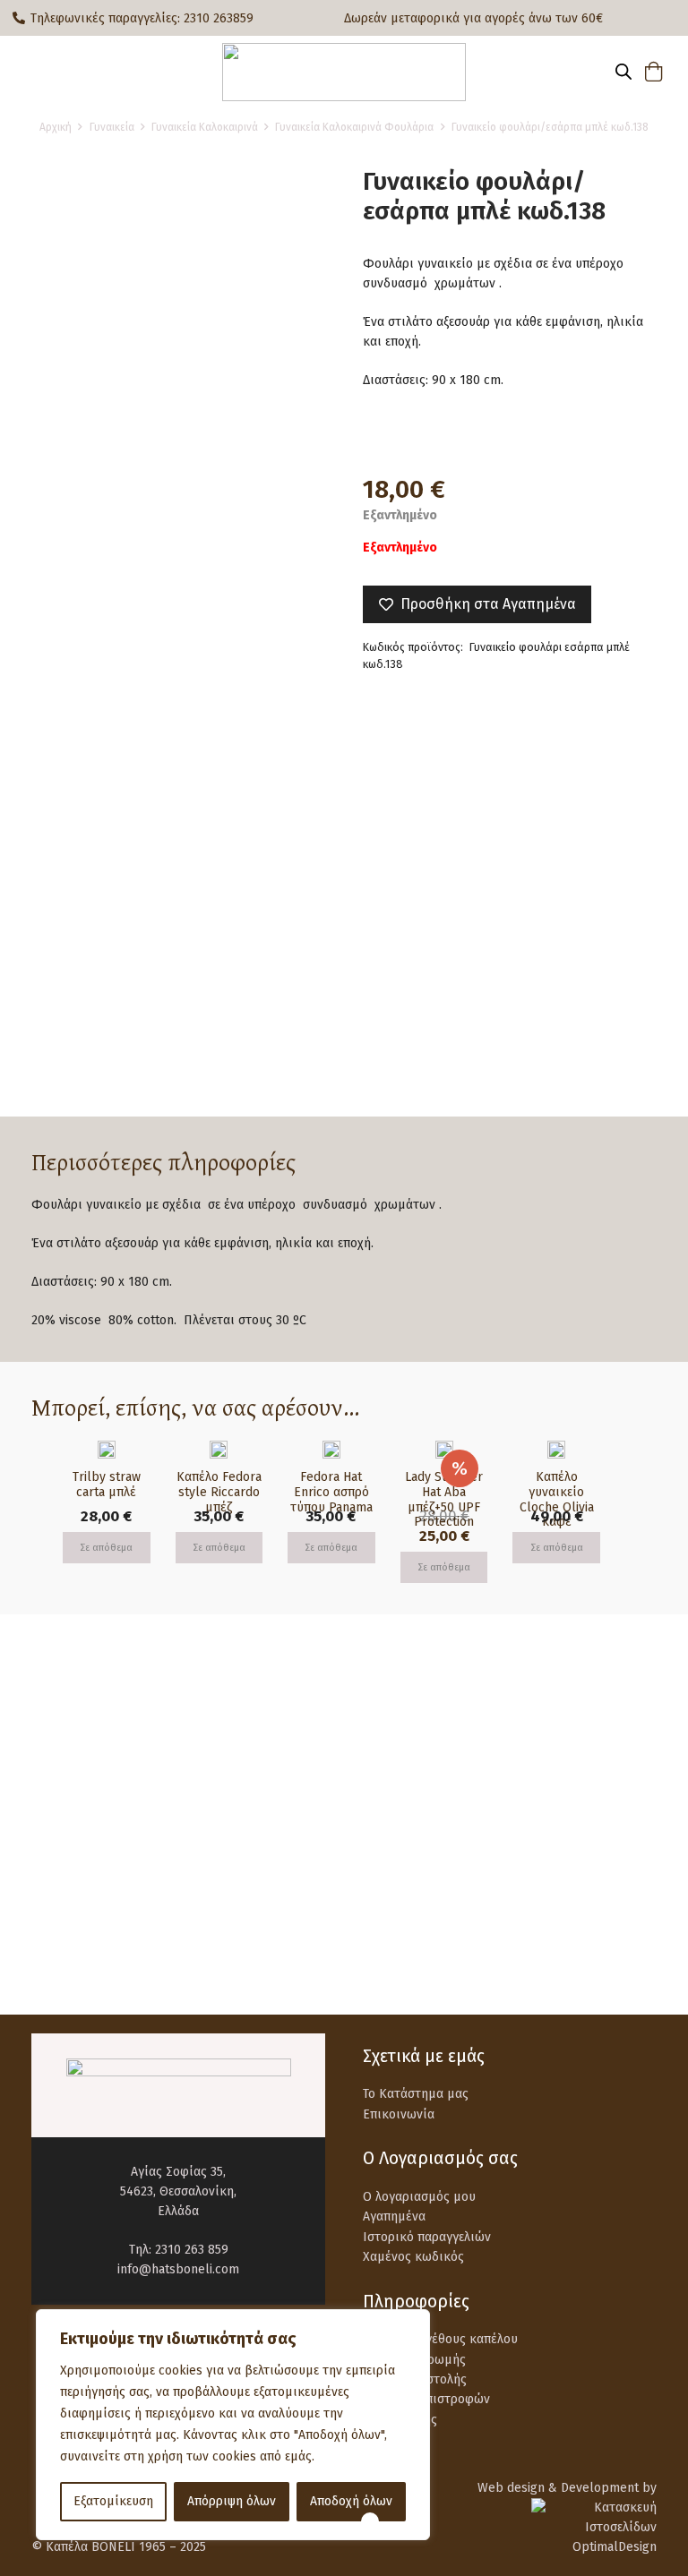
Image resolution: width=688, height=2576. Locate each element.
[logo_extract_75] (344, 72)
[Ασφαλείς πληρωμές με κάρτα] (404, 1757)
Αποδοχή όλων (351, 2501)
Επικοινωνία (399, 2114)
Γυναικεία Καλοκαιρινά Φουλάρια (354, 127)
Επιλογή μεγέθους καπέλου (440, 2339)
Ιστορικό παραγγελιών (427, 2237)
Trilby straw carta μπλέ (107, 1485)
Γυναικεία (112, 127)
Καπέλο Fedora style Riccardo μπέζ (219, 1492)
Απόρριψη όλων (232, 2501)
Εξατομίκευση (113, 2501)
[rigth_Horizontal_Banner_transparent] (344, 1940)
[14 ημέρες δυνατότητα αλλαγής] (404, 1842)
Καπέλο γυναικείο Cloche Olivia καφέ (557, 1499)
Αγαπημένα (394, 2217)
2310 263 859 (192, 2250)
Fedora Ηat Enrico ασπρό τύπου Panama (331, 1492)
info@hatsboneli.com (178, 2269)
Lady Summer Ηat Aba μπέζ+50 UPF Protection (444, 1499)
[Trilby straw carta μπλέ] (107, 1450)
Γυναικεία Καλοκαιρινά (205, 127)
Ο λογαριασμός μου (419, 2197)
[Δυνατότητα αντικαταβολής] (73, 1842)
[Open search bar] (623, 72)
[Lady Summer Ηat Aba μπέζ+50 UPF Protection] (444, 1450)
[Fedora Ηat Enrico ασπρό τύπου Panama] (331, 1450)
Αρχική (56, 127)
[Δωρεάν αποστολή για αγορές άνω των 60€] (73, 1757)
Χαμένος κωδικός (413, 2257)
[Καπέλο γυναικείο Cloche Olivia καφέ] (556, 1450)
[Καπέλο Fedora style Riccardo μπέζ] (219, 1450)
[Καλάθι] (654, 72)
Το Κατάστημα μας (416, 2094)
